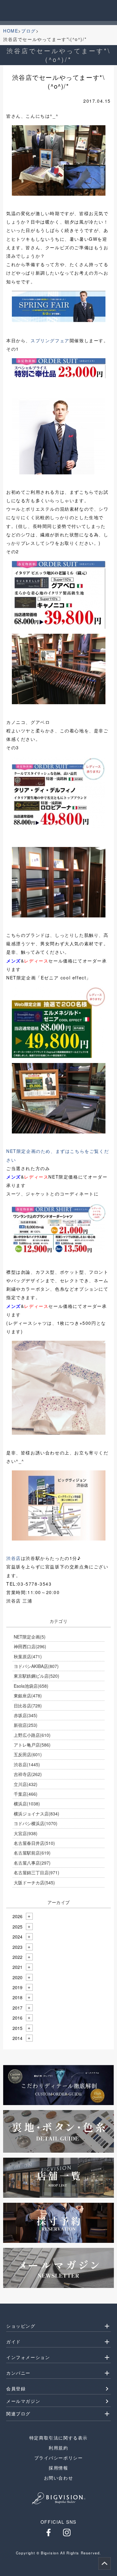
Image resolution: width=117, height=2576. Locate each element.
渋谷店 (14, 1558)
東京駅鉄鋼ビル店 (37, 1676)
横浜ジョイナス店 (37, 1814)
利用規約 (58, 2448)
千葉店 (26, 1794)
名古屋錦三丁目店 (37, 1872)
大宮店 (26, 1833)
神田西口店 (30, 1646)
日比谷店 (28, 1706)
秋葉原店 (28, 1656)
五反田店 (28, 1754)
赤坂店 (26, 1715)
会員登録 (16, 2388)
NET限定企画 (30, 1637)
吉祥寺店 (28, 1774)
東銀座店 (28, 1696)
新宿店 (26, 1725)
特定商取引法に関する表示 (58, 2438)
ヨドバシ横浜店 (36, 1823)
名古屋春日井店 (34, 1843)
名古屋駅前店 (32, 1853)
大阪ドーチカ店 (34, 1882)
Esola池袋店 (31, 1686)
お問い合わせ (59, 2478)
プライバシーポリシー (59, 2458)
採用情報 (58, 2468)
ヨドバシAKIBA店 (36, 1666)
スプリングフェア (50, 340)
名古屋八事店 (32, 1863)
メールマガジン (23, 2401)
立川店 (26, 1784)
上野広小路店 (32, 1735)
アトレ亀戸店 (32, 1745)
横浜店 (27, 1804)
